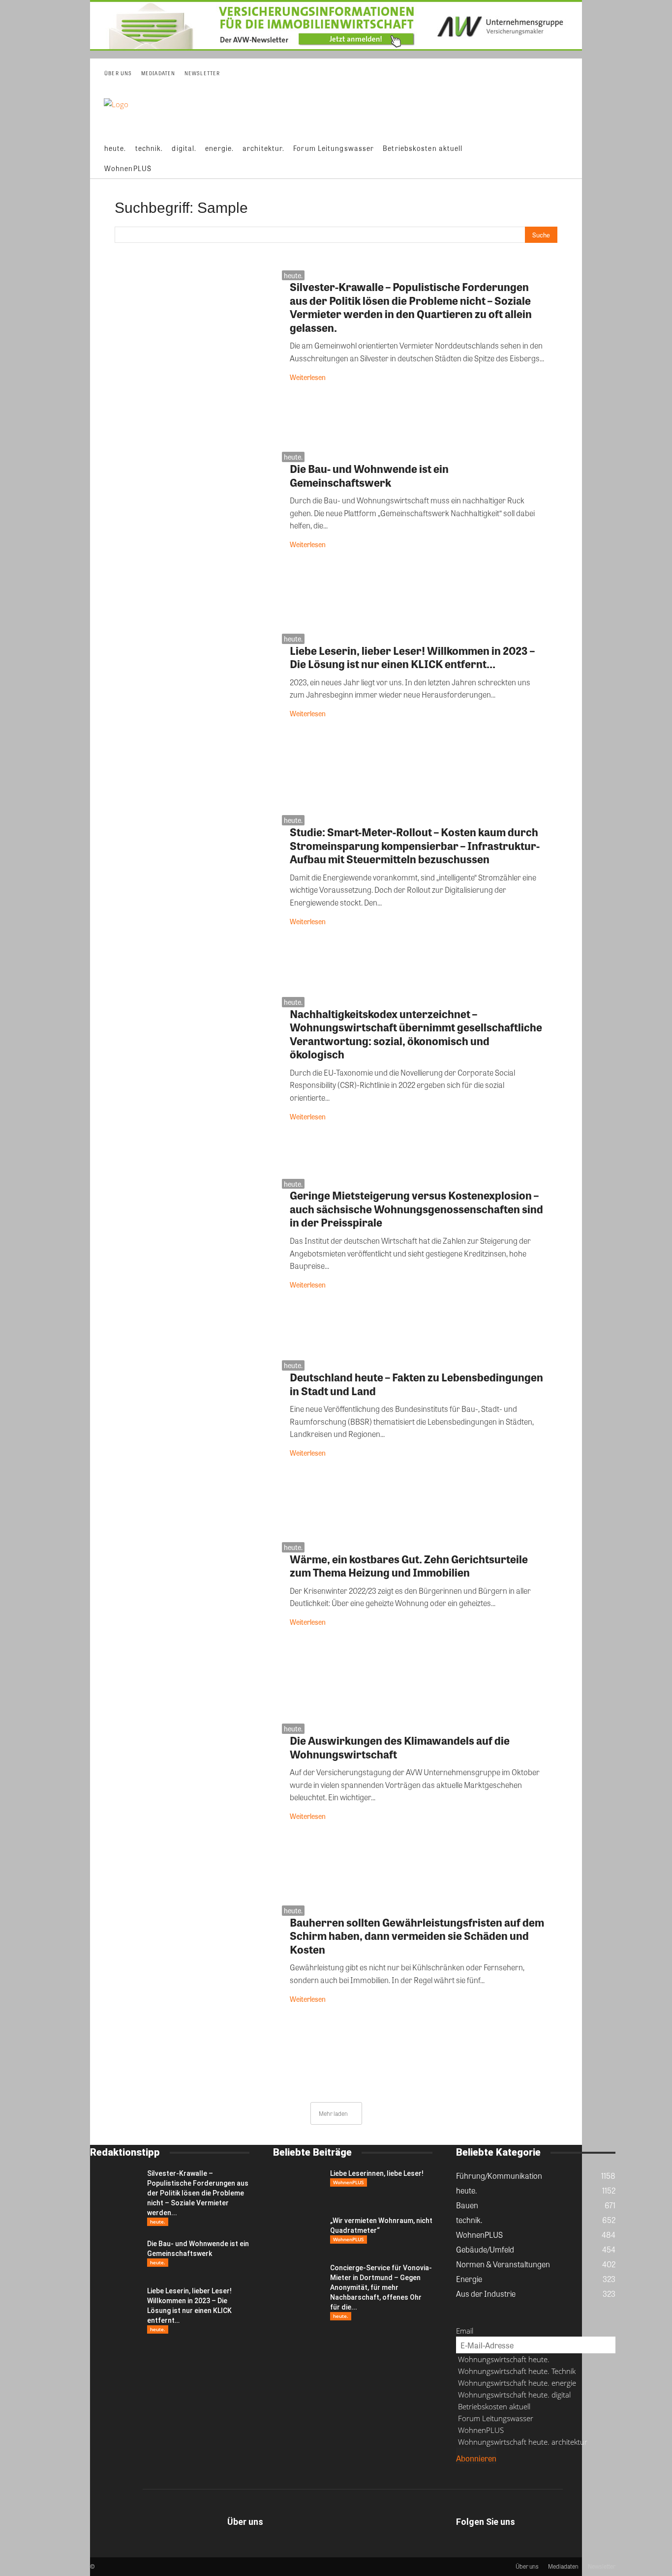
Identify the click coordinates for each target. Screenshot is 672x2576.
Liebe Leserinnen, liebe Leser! (377, 2173)
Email (465, 2331)
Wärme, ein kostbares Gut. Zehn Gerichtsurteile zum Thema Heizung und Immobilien (409, 1566)
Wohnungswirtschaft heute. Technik (516, 2371)
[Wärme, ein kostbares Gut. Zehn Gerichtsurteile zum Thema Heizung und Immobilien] (196, 1630)
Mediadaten (563, 2566)
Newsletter (602, 2566)
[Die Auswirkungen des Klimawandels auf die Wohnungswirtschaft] (196, 1812)
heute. (293, 275)
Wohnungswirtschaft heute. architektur (522, 2442)
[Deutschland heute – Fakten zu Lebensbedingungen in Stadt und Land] (196, 1448)
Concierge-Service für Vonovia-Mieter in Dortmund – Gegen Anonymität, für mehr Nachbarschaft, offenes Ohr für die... (381, 2287)
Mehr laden (333, 2113)
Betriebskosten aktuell (493, 2406)
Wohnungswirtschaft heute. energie (516, 2383)
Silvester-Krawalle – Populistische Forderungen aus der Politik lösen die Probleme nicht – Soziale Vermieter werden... (198, 2193)
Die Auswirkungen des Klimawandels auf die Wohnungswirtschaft (400, 1747)
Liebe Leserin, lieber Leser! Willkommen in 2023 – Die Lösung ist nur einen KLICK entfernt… (412, 657)
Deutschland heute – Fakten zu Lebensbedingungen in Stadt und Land (416, 1384)
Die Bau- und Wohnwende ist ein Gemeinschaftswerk (369, 475)
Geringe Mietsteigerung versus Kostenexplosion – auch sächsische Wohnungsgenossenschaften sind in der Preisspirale (416, 1209)
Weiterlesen (308, 377)
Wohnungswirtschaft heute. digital (513, 2395)
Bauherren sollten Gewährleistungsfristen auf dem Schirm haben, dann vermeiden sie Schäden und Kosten (417, 1936)
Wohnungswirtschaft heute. (503, 2359)
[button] (567, 158)
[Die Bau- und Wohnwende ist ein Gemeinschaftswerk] (196, 540)
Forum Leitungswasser (495, 2418)
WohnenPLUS (349, 2182)
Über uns (527, 2566)
